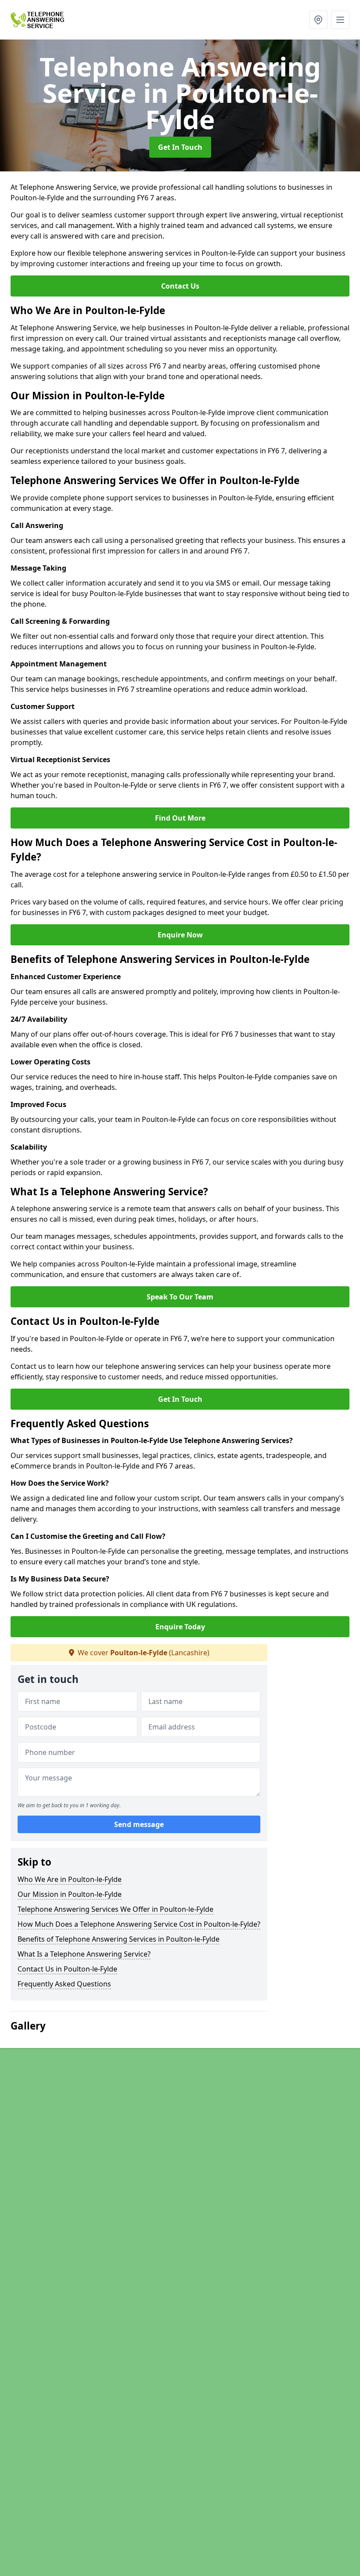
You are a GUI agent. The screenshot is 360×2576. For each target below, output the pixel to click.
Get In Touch (180, 147)
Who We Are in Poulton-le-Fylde (70, 1879)
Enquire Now (180, 935)
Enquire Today (180, 1627)
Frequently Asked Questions (64, 1984)
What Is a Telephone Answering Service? (84, 1954)
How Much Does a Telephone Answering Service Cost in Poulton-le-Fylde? (139, 1924)
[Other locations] (318, 20)
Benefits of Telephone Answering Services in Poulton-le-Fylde (119, 1939)
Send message (139, 1824)
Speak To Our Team (180, 1297)
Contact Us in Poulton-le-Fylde (67, 1969)
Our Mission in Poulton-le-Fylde (70, 1894)
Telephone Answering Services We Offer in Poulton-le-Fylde (115, 1909)
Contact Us (180, 286)
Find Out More (180, 818)
